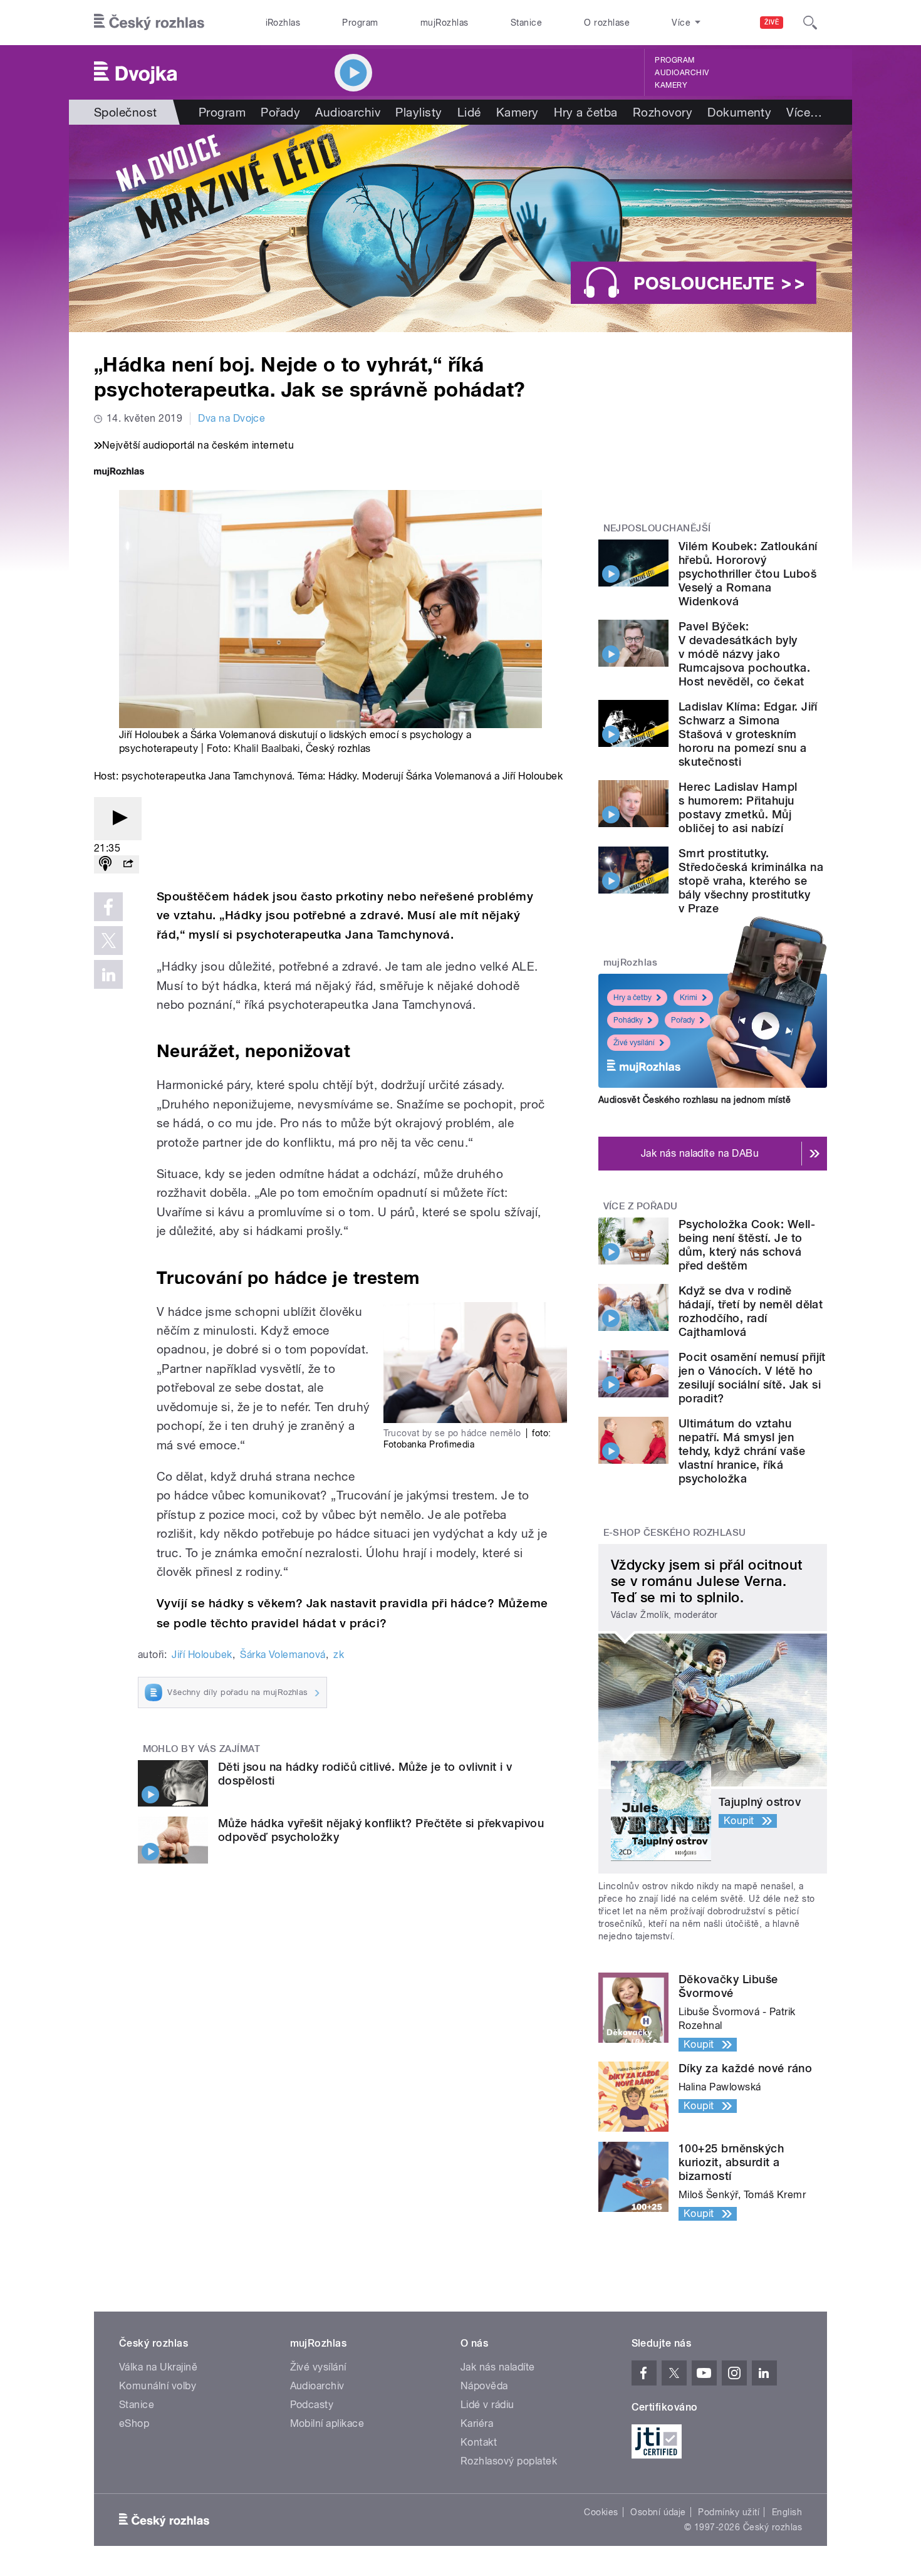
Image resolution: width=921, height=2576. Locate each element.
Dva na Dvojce (232, 418)
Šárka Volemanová (283, 1655)
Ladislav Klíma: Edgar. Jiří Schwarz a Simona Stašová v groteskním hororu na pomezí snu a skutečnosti (748, 734)
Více (804, 112)
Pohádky (628, 1020)
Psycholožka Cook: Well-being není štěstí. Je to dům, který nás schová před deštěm (747, 1245)
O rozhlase (607, 23)
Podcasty (312, 2405)
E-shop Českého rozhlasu (675, 1533)
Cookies (601, 2512)
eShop (134, 2423)
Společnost (126, 112)
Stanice (526, 23)
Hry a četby (632, 998)
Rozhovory (663, 112)
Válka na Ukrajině (158, 2367)
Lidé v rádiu (487, 2405)
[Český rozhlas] (149, 23)
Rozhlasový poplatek (509, 2461)
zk (339, 1655)
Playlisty (419, 112)
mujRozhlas (445, 23)
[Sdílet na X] (108, 941)
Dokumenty (739, 112)
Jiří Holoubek (202, 1655)
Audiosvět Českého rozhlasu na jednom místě (695, 1100)
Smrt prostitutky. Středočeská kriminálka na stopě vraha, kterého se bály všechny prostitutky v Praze (751, 881)
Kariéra (477, 2423)
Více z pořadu (641, 1206)
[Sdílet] (128, 864)
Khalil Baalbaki (267, 748)
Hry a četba (586, 112)
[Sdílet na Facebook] (108, 907)
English (787, 2512)
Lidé (469, 112)
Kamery (671, 85)
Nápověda (484, 2386)
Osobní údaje (658, 2512)
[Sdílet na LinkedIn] (108, 974)
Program (360, 23)
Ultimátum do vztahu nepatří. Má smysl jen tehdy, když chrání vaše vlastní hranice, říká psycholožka (742, 1451)
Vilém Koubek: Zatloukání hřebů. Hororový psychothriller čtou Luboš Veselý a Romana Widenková (748, 574)
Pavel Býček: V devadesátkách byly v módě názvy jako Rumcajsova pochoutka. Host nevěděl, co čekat (744, 654)
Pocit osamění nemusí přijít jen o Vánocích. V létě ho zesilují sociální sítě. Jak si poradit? (752, 1378)
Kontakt (479, 2442)
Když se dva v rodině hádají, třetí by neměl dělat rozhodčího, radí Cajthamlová (751, 1311)
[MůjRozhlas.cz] (119, 473)
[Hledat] (810, 23)
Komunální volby (158, 2386)
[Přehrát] (118, 819)
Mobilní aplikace (327, 2423)
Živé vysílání (634, 1043)
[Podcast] (105, 864)
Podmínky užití (729, 2512)
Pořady (280, 112)
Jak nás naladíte (498, 2367)
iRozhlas (283, 23)
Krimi (689, 998)
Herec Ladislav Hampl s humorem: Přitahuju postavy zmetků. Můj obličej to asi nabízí (738, 807)
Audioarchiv (682, 73)
